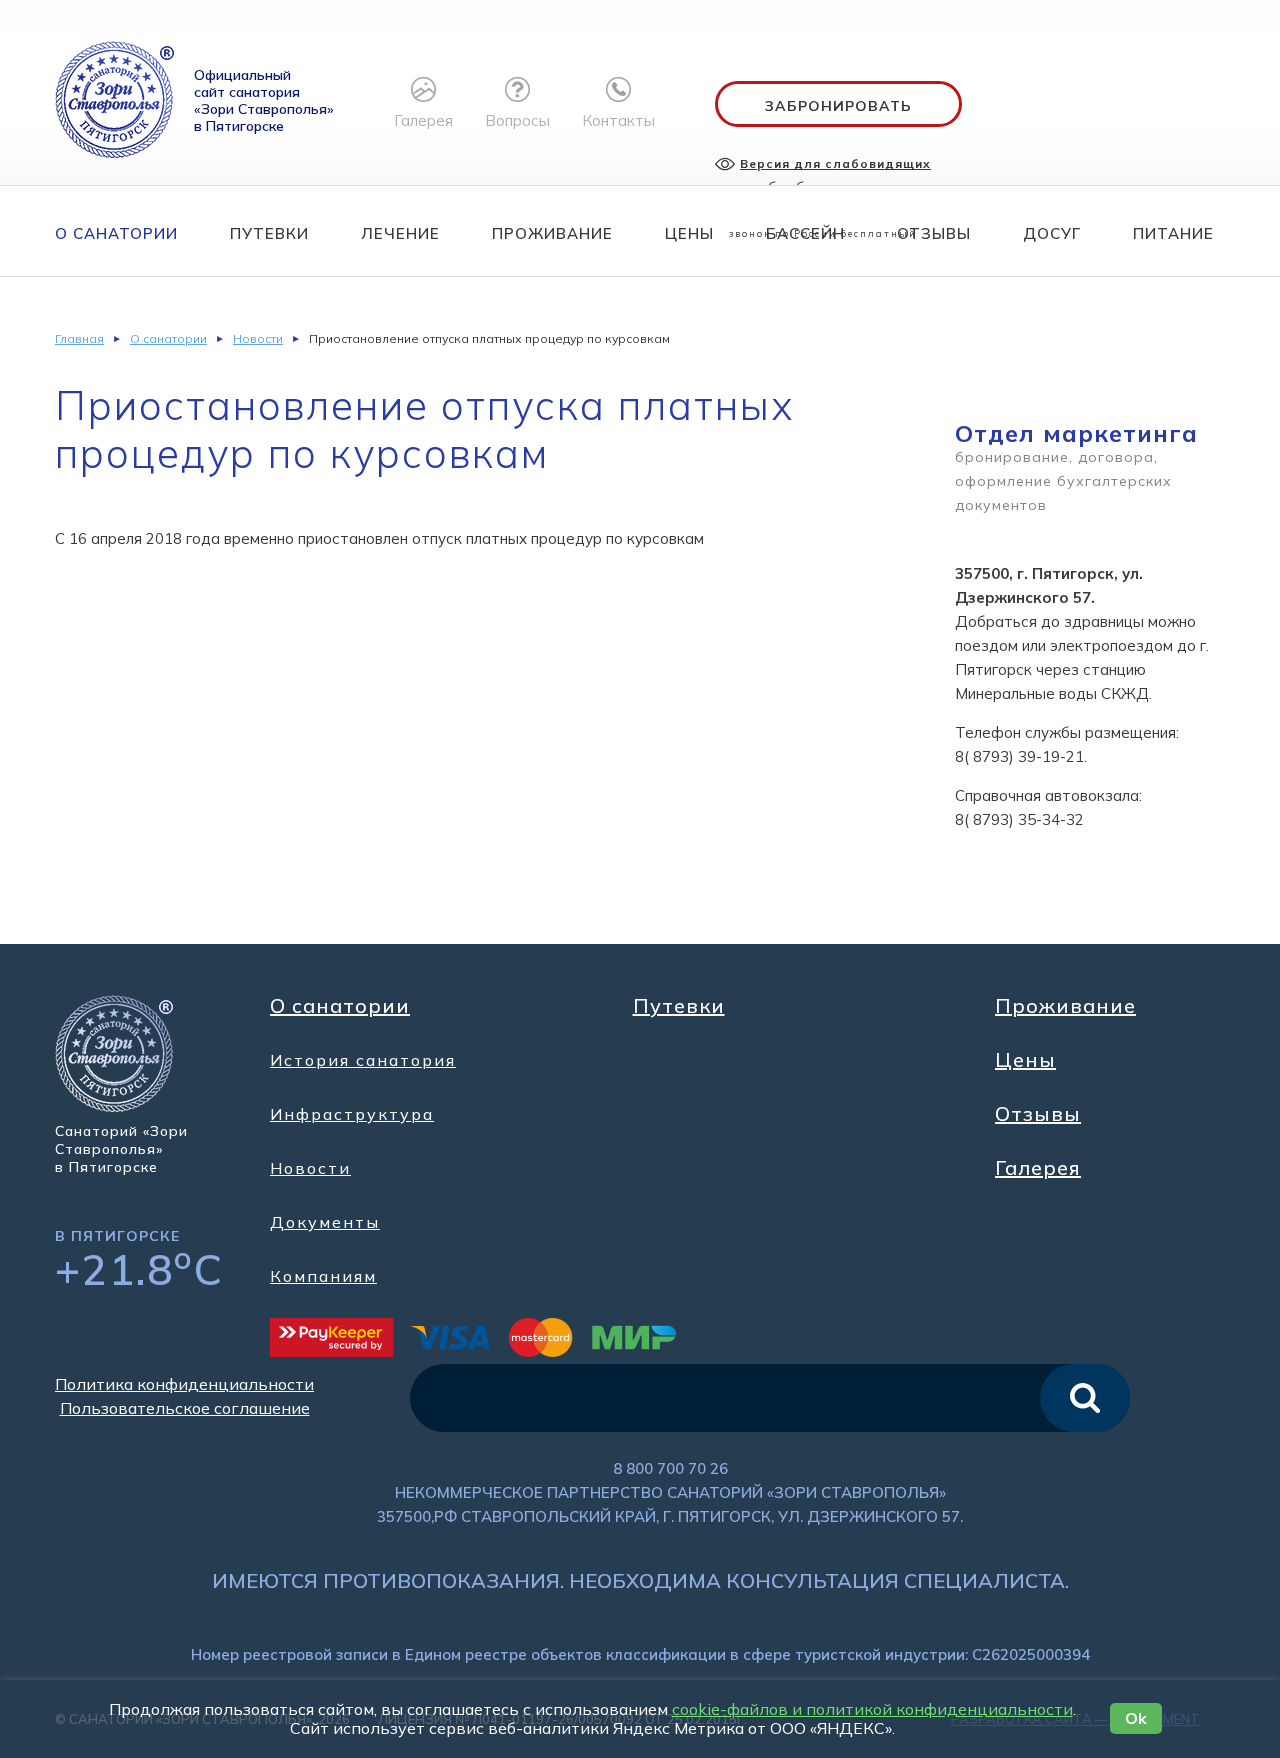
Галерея (1038, 1168)
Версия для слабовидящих (835, 163)
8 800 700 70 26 (670, 1468)
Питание (1173, 233)
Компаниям (323, 1276)
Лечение (400, 233)
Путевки (269, 233)
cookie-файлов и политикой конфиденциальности (872, 1709)
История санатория (363, 1060)
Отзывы (934, 233)
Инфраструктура (352, 1114)
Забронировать (838, 106)
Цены (689, 233)
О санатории (116, 233)
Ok (1136, 1718)
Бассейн (805, 233)
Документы (325, 1222)
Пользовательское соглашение (185, 1408)
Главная (79, 338)
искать (1085, 1398)
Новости (258, 338)
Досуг (1052, 233)
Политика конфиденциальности (184, 1384)
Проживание (552, 233)
